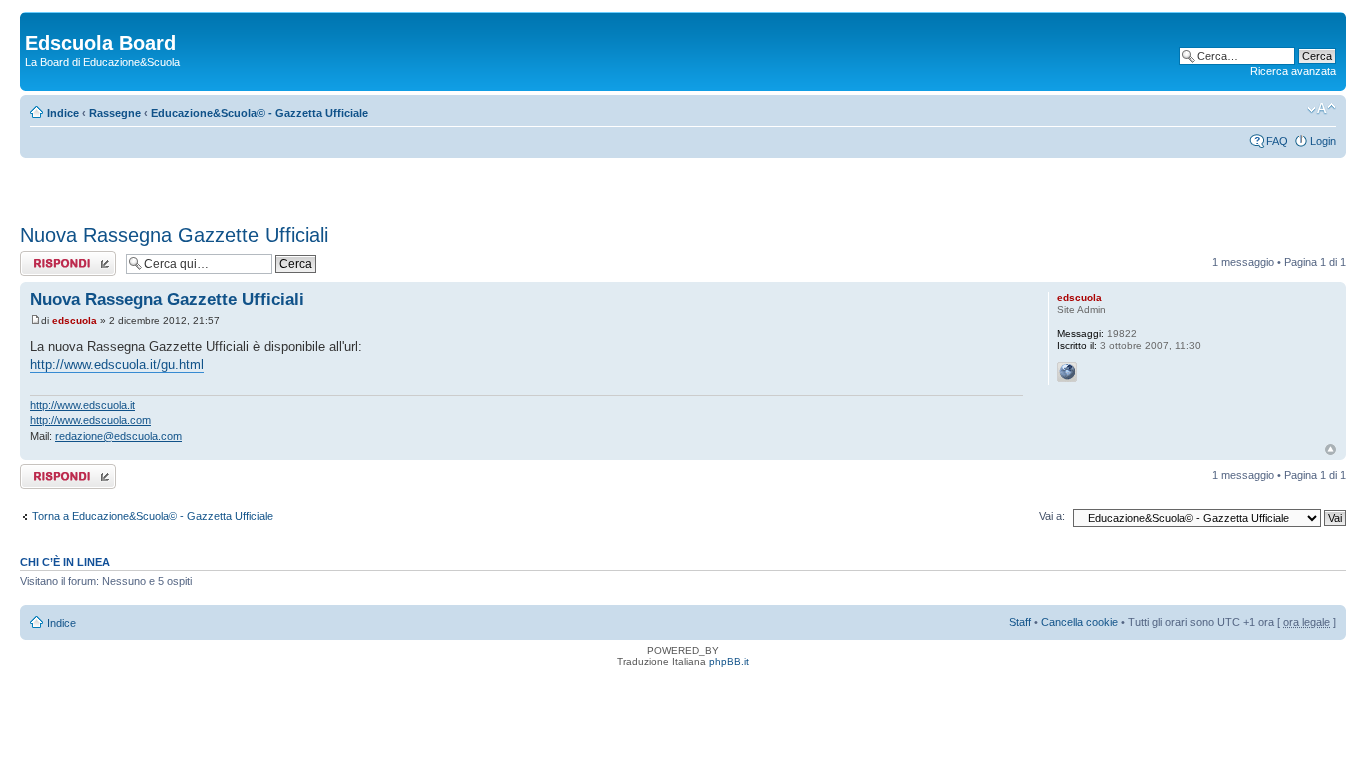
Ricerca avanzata (1293, 71)
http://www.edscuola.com (90, 420)
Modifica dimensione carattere (1321, 109)
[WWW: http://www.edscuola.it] (1067, 372)
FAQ (1277, 141)
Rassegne (115, 113)
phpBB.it (729, 661)
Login (1323, 141)
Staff (1020, 622)
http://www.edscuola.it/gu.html (117, 364)
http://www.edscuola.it (82, 405)
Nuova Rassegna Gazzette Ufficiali (174, 235)
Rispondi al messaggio (46, 263)
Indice (63, 113)
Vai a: (1052, 516)
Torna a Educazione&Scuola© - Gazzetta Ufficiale (152, 516)
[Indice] (36, 22)
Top (1330, 449)
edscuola (74, 320)
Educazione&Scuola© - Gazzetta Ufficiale (259, 113)
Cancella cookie (1079, 622)
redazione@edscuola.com (118, 436)
